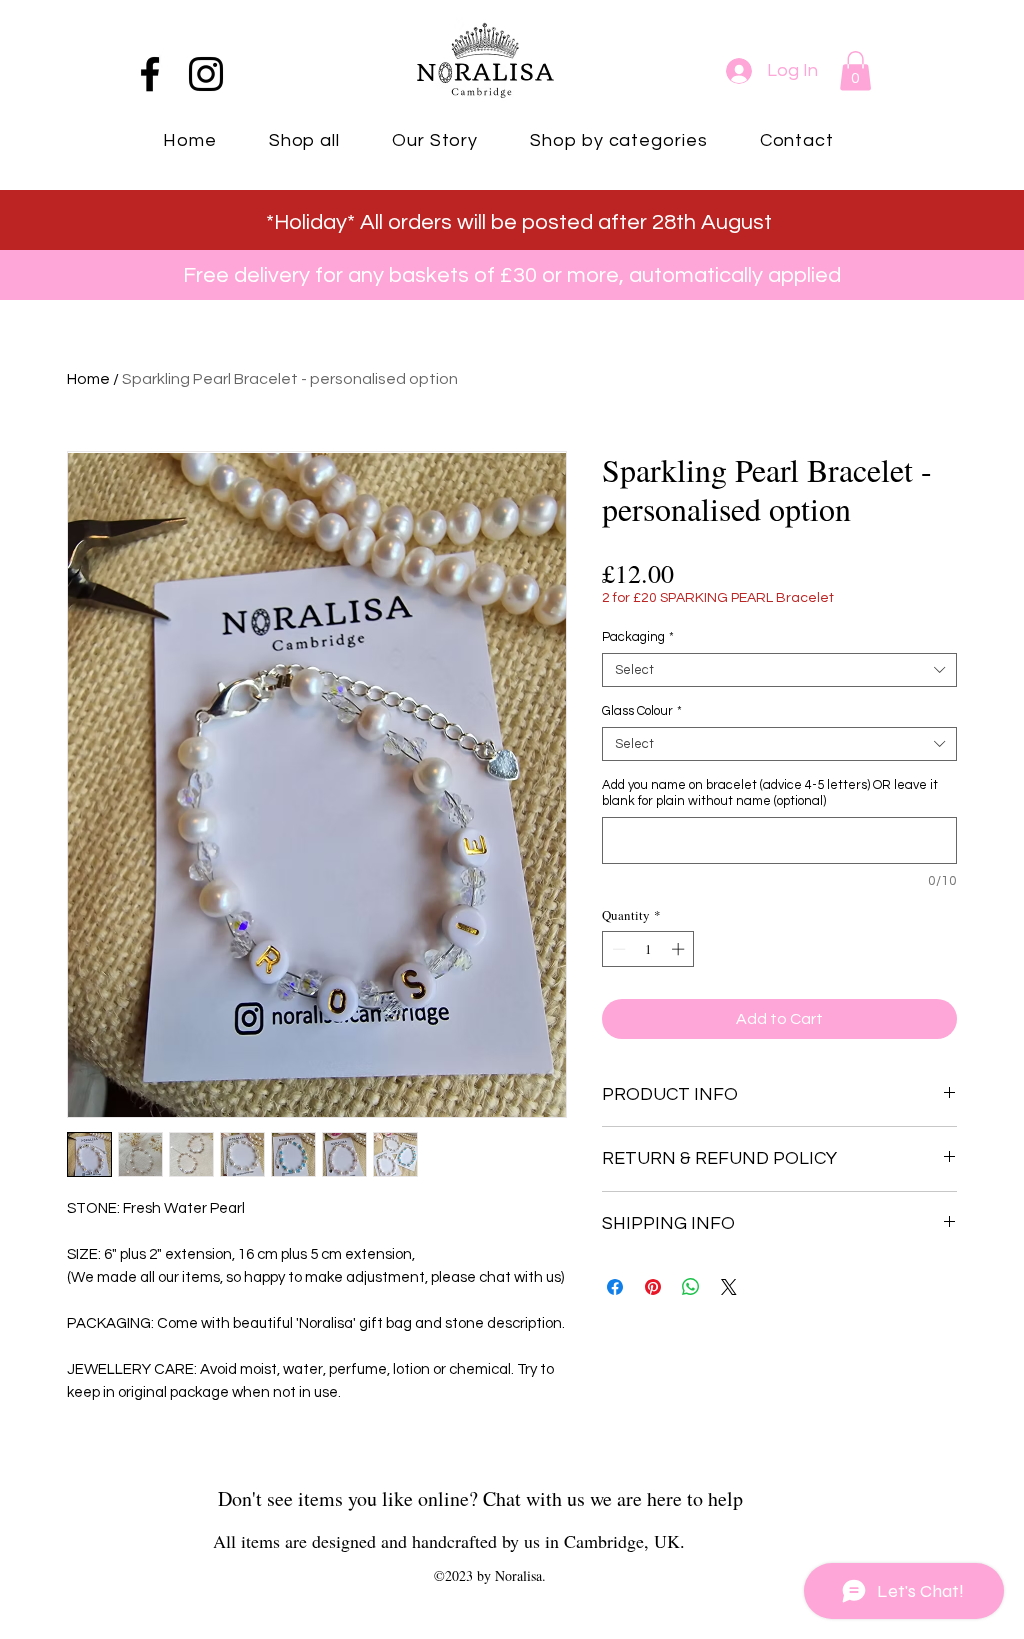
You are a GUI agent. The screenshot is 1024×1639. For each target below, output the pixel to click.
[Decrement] (617, 949)
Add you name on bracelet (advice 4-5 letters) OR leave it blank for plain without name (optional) (770, 793)
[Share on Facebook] (615, 1287)
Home (88, 379)
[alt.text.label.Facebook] (150, 74)
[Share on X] (729, 1287)
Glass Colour (642, 711)
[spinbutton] (648, 949)
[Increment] (680, 949)
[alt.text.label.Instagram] (206, 74)
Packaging (638, 637)
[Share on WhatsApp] (691, 1287)
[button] (855, 70)
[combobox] (779, 670)
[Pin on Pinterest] (653, 1287)
